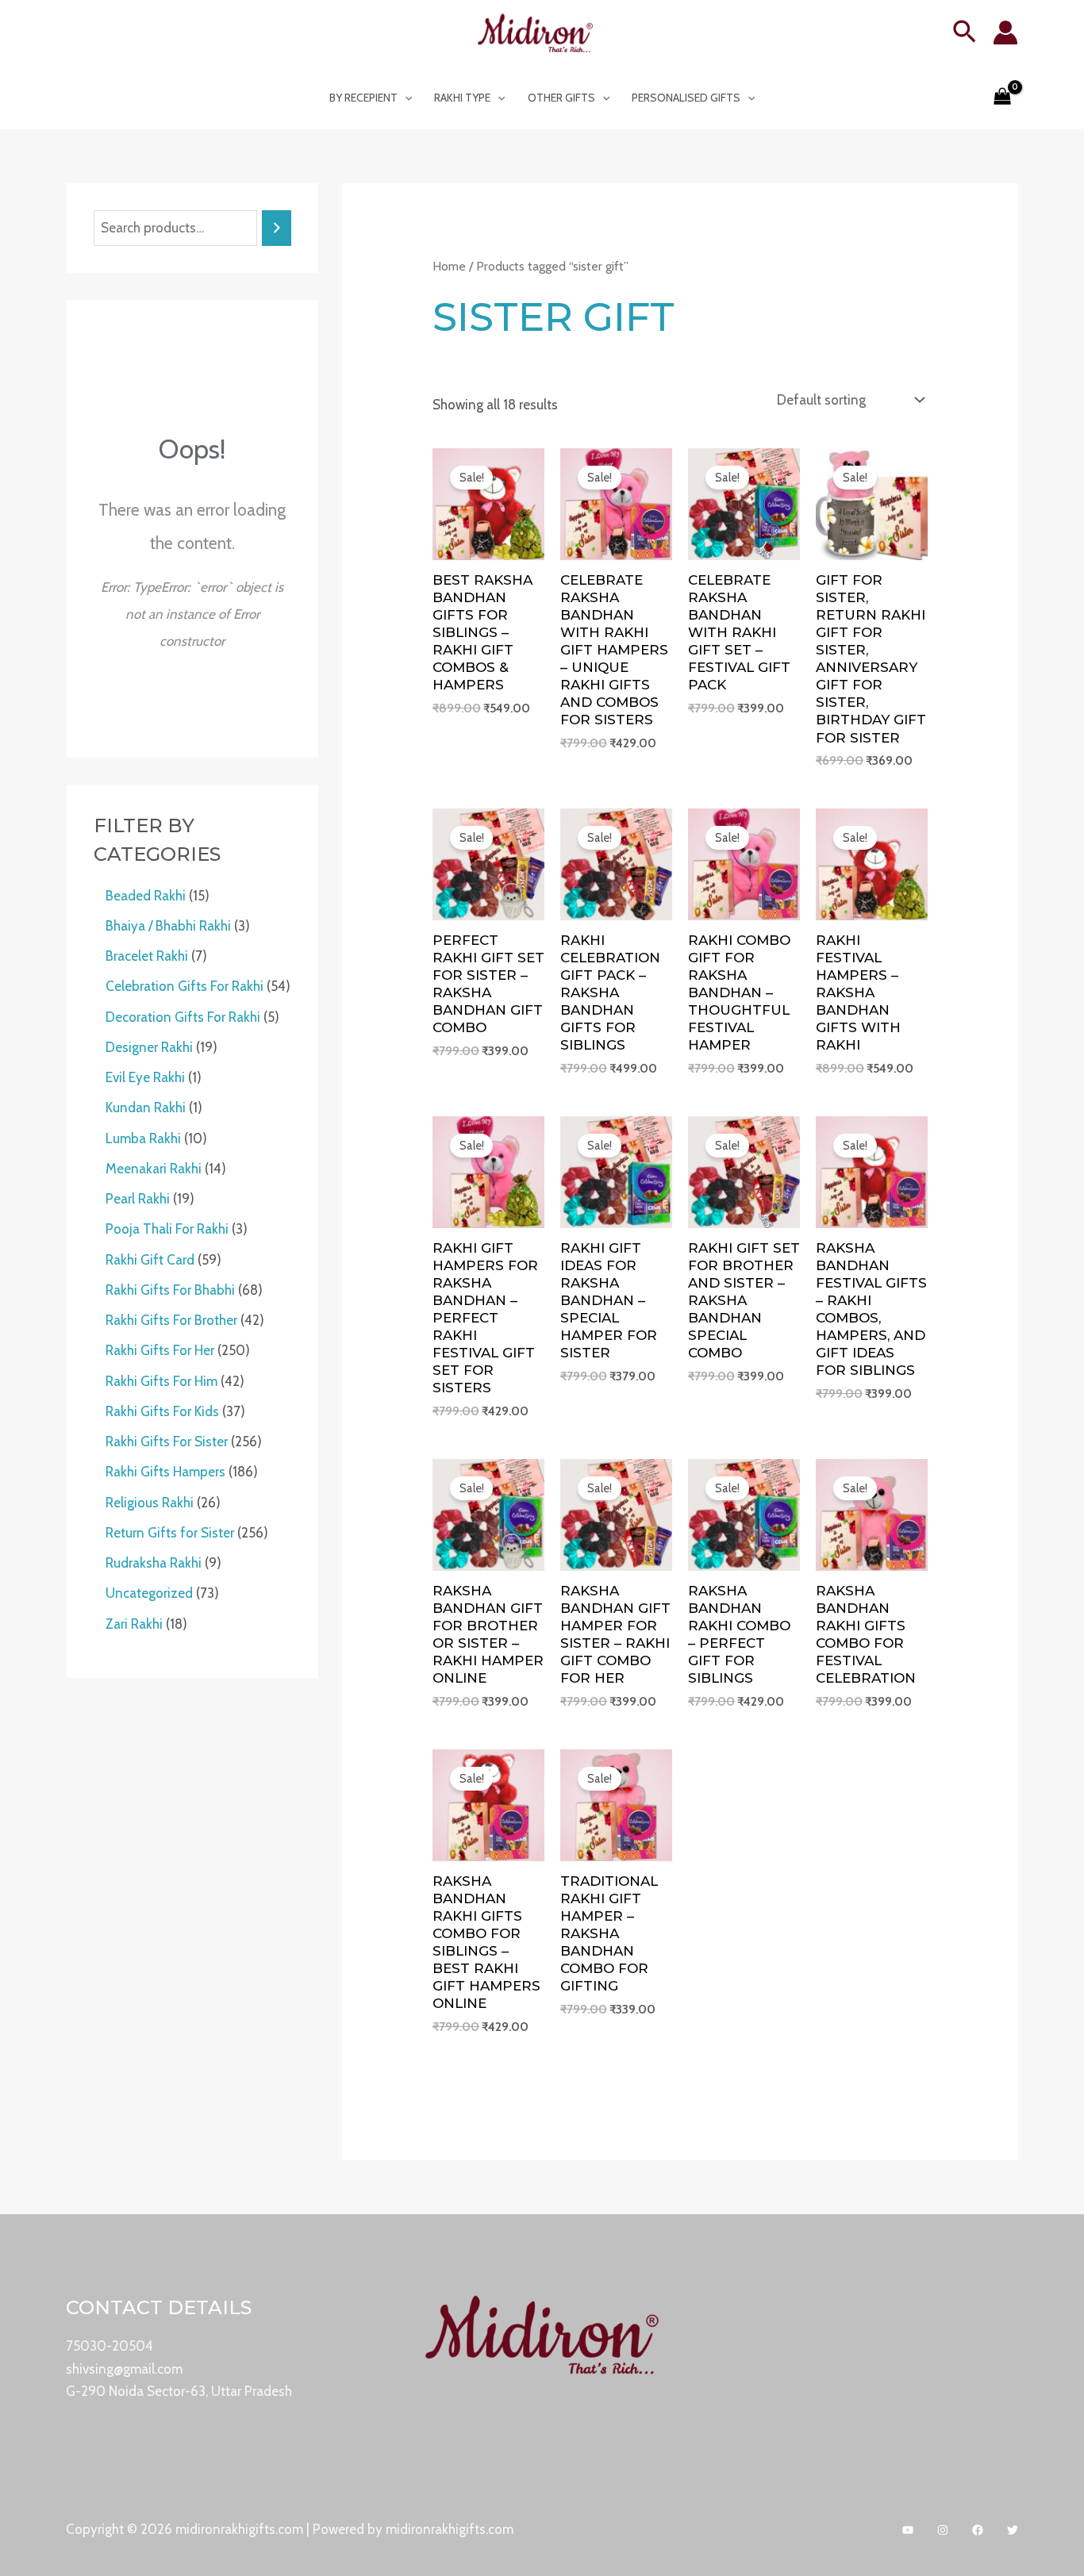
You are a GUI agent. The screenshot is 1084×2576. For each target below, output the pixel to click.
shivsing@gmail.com (124, 2369)
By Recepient (363, 98)
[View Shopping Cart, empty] (1002, 98)
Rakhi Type (462, 98)
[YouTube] (908, 2530)
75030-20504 (110, 2346)
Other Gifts (561, 98)
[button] (965, 33)
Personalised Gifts (686, 98)
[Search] (277, 228)
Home (449, 266)
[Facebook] (978, 2530)
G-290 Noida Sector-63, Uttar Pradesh (179, 2391)
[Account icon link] (1005, 33)
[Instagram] (943, 2530)
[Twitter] (1013, 2530)
